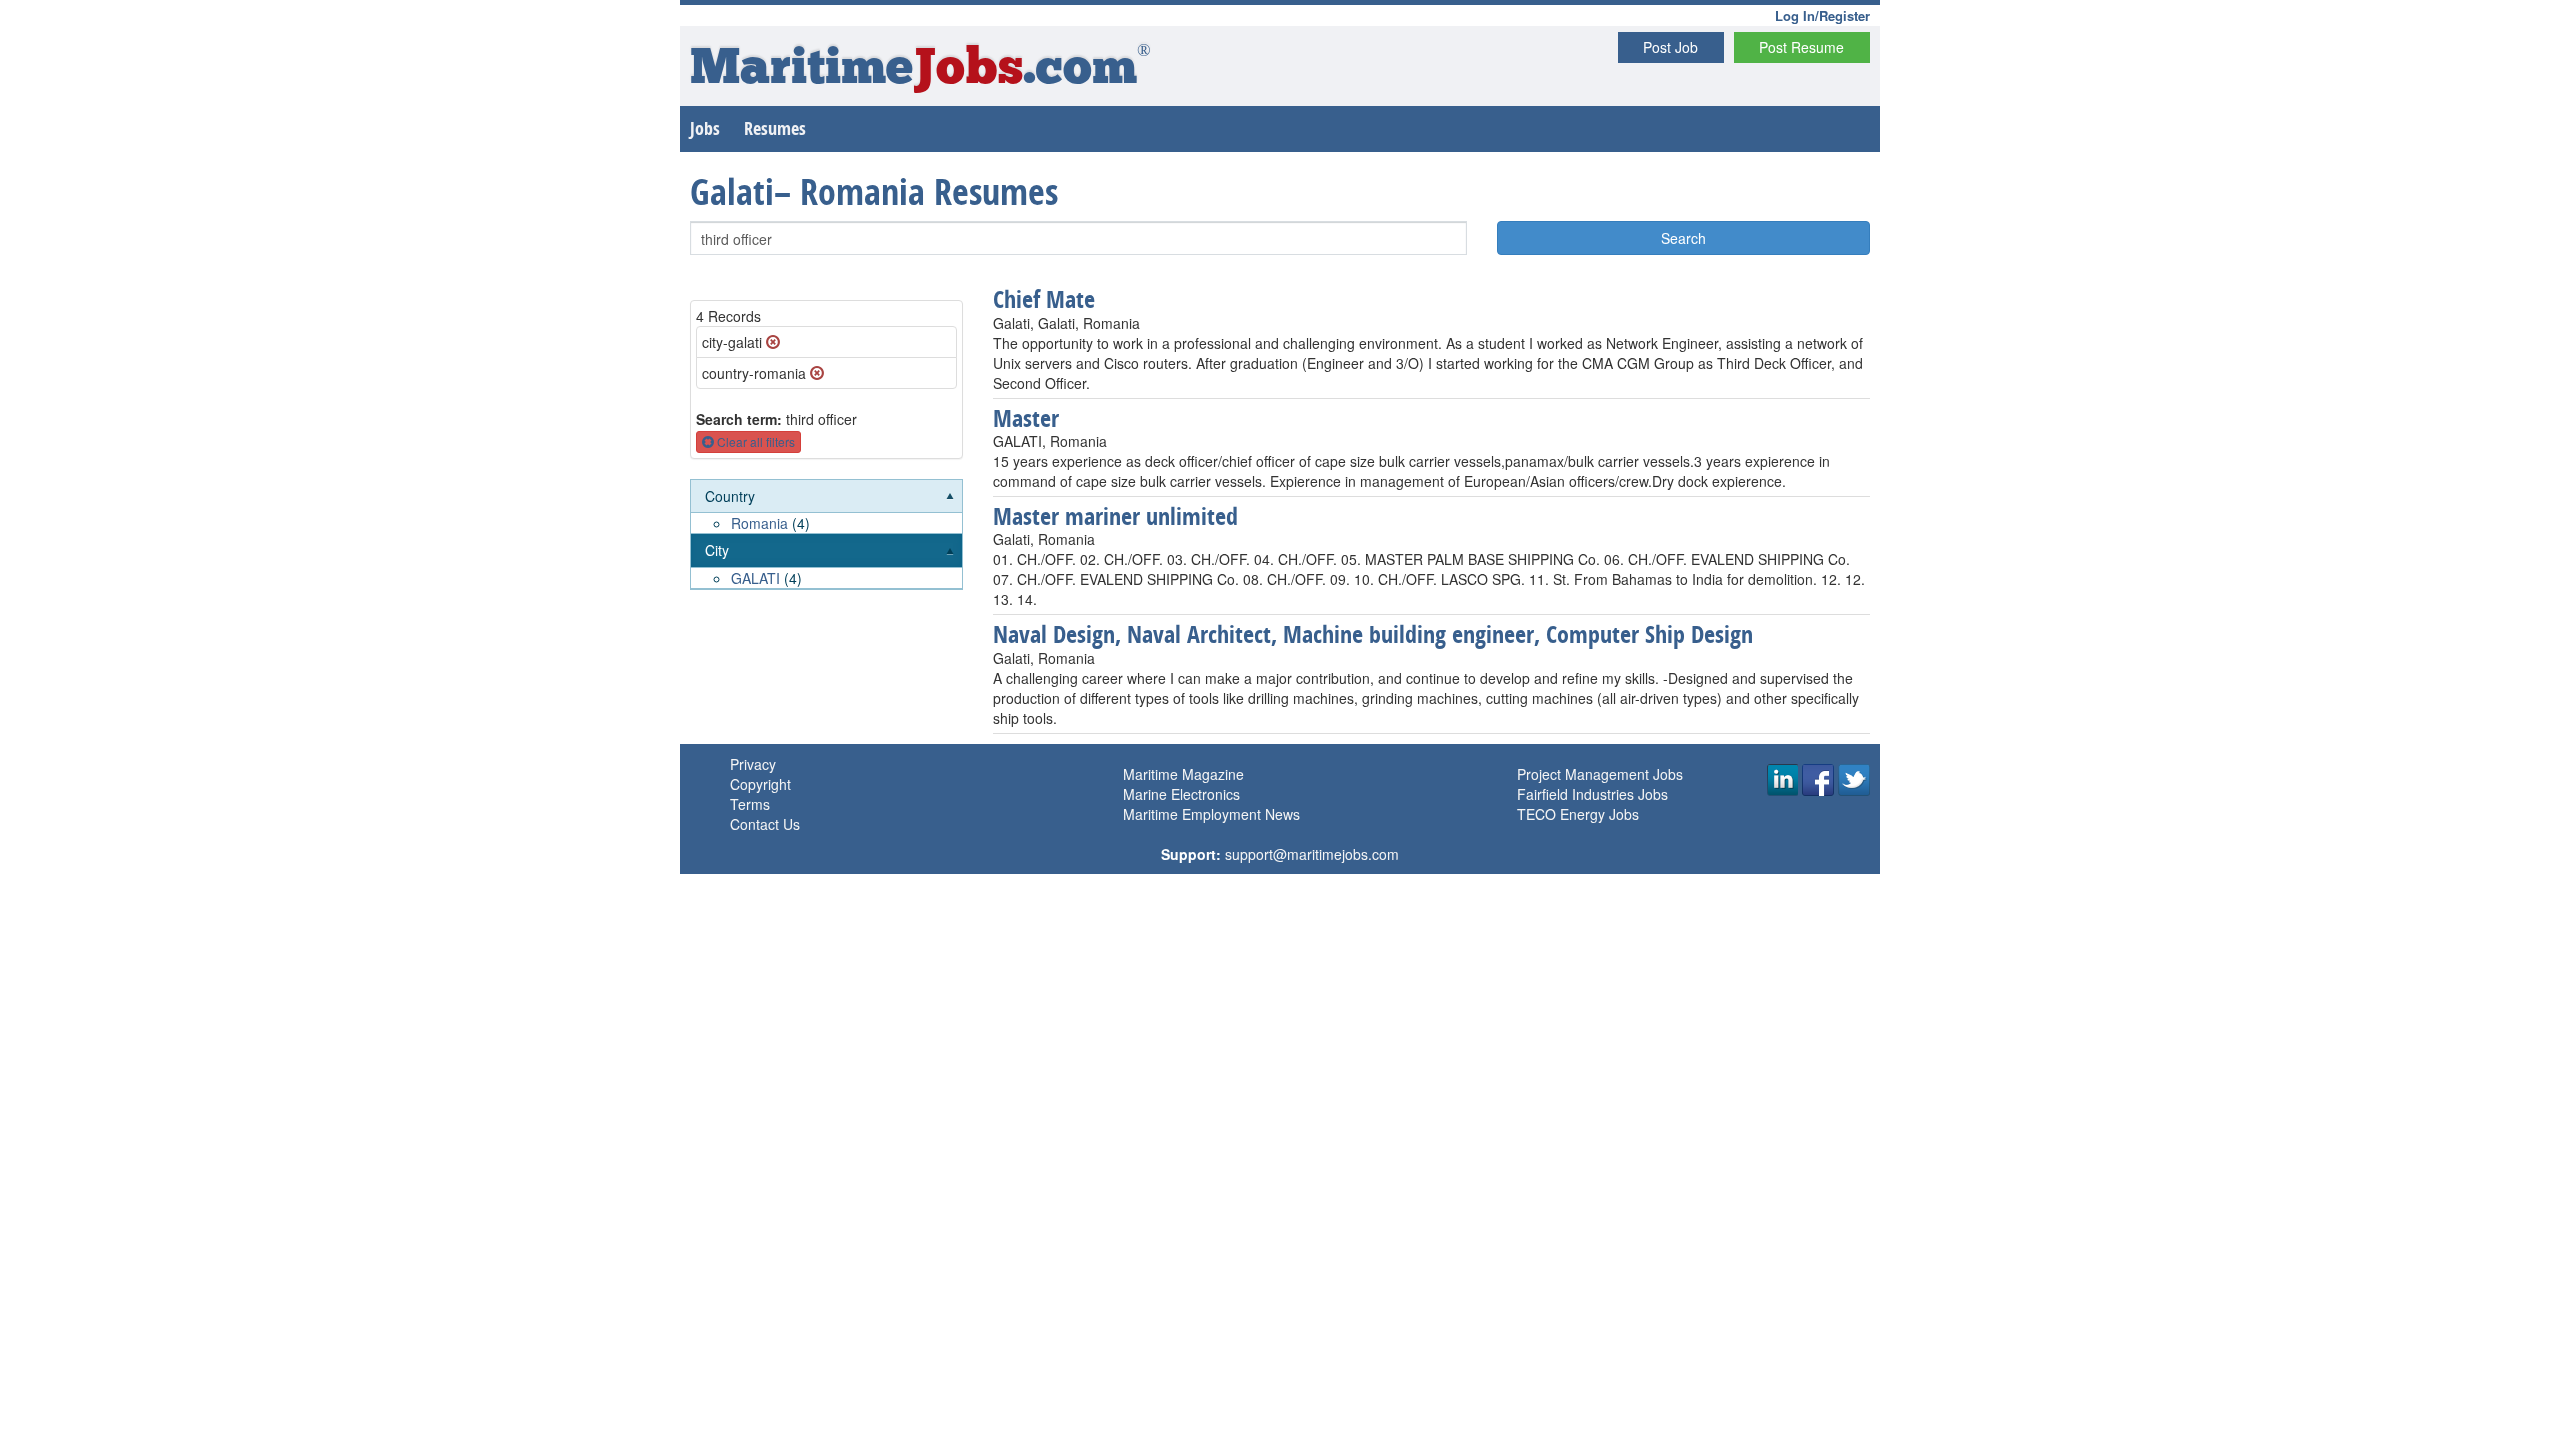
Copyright (760, 784)
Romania (759, 523)
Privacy (753, 764)
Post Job (1670, 47)
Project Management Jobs (1600, 774)
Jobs (705, 128)
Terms (750, 804)
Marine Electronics (1181, 794)
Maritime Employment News (1211, 814)
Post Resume (1801, 47)
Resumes (775, 128)
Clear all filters (754, 441)
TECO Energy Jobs (1578, 814)
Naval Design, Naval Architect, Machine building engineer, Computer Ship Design (1373, 634)
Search (1683, 238)
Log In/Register (1822, 15)
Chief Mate (1044, 299)
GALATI (755, 578)
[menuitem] (826, 507)
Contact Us (765, 824)
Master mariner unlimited (1115, 516)
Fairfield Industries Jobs (1592, 794)
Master (1026, 418)
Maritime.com (920, 70)
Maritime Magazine (1183, 774)
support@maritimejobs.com (1312, 854)
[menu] (826, 535)
